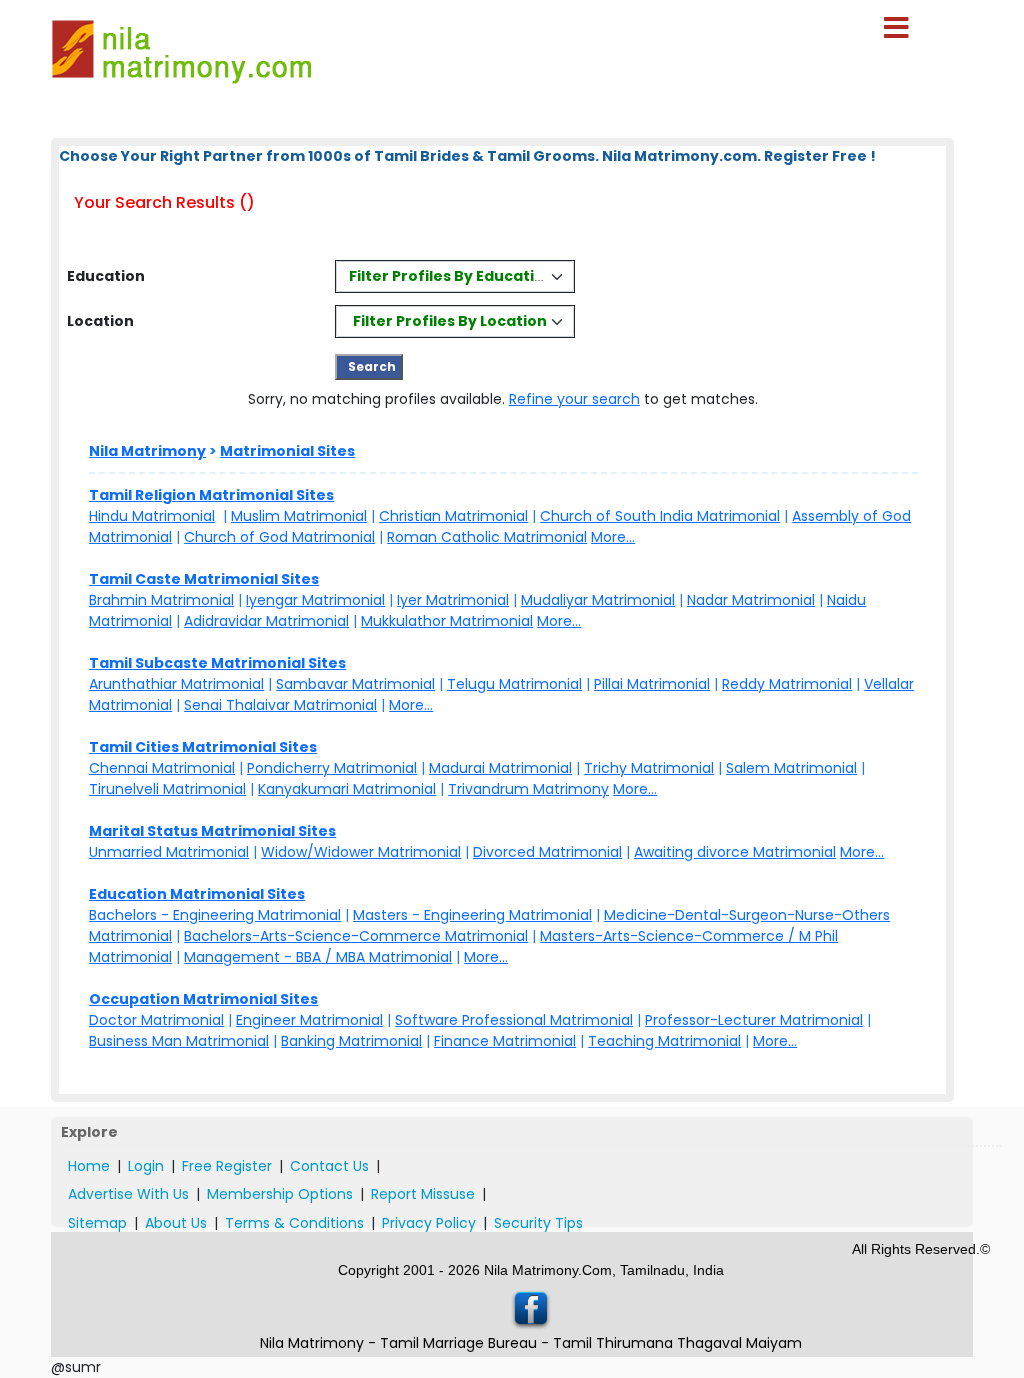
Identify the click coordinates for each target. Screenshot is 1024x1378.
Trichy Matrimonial (649, 768)
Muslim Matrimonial (299, 516)
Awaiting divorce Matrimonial (735, 852)
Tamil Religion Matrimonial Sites (211, 495)
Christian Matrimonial (453, 516)
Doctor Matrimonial (156, 1020)
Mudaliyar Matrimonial (598, 600)
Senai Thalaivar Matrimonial (280, 705)
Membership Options (280, 1194)
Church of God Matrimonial (279, 537)
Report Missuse (423, 1194)
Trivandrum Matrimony (528, 789)
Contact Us (329, 1166)
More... (613, 537)
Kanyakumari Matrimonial (347, 789)
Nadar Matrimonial (751, 600)
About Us (176, 1223)
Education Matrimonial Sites (197, 894)
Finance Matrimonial (505, 1041)
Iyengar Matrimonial (315, 600)
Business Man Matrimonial (179, 1041)
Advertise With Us (128, 1194)
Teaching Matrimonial (664, 1041)
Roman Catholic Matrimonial (487, 537)
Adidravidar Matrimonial (266, 621)
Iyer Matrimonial (453, 600)
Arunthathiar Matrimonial (176, 684)
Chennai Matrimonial (162, 768)
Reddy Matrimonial (787, 684)
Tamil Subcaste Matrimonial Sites (217, 663)
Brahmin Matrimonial (161, 600)
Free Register (227, 1166)
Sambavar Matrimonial (355, 684)
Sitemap (97, 1223)
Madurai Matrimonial (500, 768)
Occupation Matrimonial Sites (203, 999)
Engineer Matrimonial (309, 1020)
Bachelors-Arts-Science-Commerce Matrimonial (356, 936)
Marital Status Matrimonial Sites (212, 831)
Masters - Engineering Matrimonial (472, 915)
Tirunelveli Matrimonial (167, 789)
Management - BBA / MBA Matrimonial (318, 957)
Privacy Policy (429, 1223)
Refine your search (574, 399)
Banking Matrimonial (351, 1041)
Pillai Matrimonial (652, 684)
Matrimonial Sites (287, 451)
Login (146, 1166)
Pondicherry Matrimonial (332, 768)
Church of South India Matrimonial (660, 516)
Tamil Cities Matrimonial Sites (203, 747)
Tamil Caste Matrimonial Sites (204, 579)
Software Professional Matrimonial (514, 1020)
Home (89, 1166)
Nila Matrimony (147, 451)
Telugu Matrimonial (514, 684)
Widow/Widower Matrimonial (361, 852)
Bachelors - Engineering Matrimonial (215, 915)
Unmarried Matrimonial (169, 852)
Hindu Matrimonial (152, 516)
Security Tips (538, 1223)
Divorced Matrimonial (547, 852)
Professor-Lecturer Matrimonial (754, 1020)
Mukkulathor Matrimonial (447, 621)
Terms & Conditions (294, 1223)
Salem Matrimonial (791, 768)
